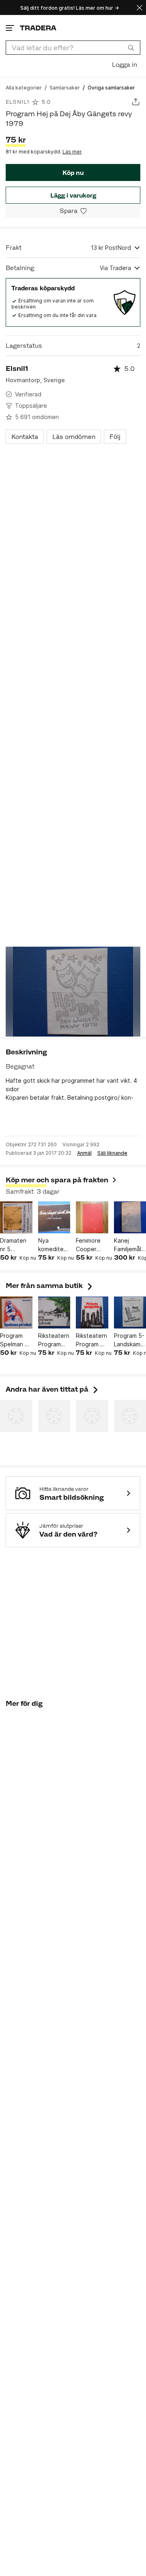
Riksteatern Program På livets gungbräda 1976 (91, 1340)
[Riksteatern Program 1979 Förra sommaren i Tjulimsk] (54, 1313)
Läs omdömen (74, 437)
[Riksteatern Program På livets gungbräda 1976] (92, 1313)
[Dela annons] (136, 102)
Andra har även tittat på (53, 1389)
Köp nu (73, 173)
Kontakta (25, 437)
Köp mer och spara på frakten (57, 1180)
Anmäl (84, 1153)
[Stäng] (140, 7)
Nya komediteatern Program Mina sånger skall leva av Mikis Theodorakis (54, 1245)
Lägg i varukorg (73, 195)
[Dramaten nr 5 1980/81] (16, 1218)
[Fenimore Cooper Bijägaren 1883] (92, 1218)
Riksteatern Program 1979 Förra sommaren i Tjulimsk (54, 1340)
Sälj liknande (112, 1153)
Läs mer (72, 152)
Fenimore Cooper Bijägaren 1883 (88, 1245)
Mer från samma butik (50, 1286)
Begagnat (20, 1066)
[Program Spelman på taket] (16, 1313)
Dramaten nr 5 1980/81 (13, 1245)
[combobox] (73, 48)
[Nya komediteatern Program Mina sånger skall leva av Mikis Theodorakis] (54, 1218)
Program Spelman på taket (16, 1340)
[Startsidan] (38, 28)
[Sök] (131, 47)
